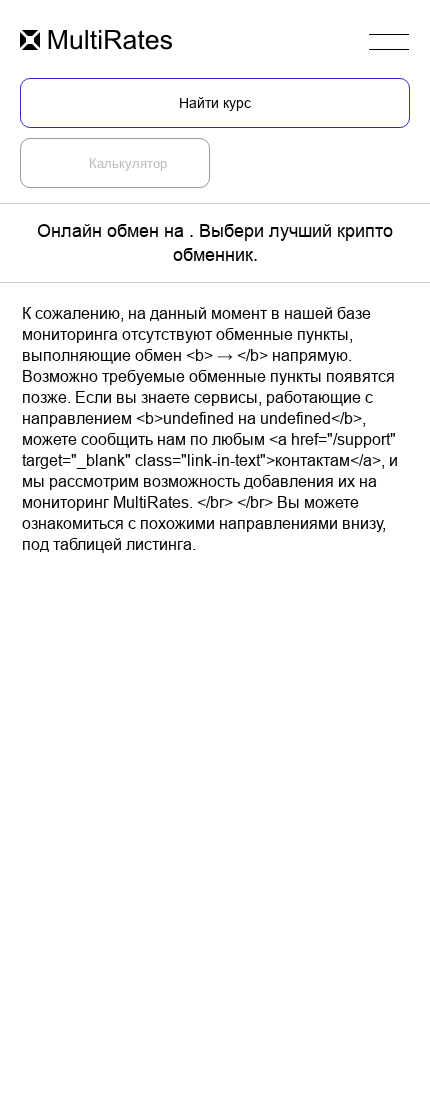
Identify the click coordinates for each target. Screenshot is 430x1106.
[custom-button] (96, 41)
